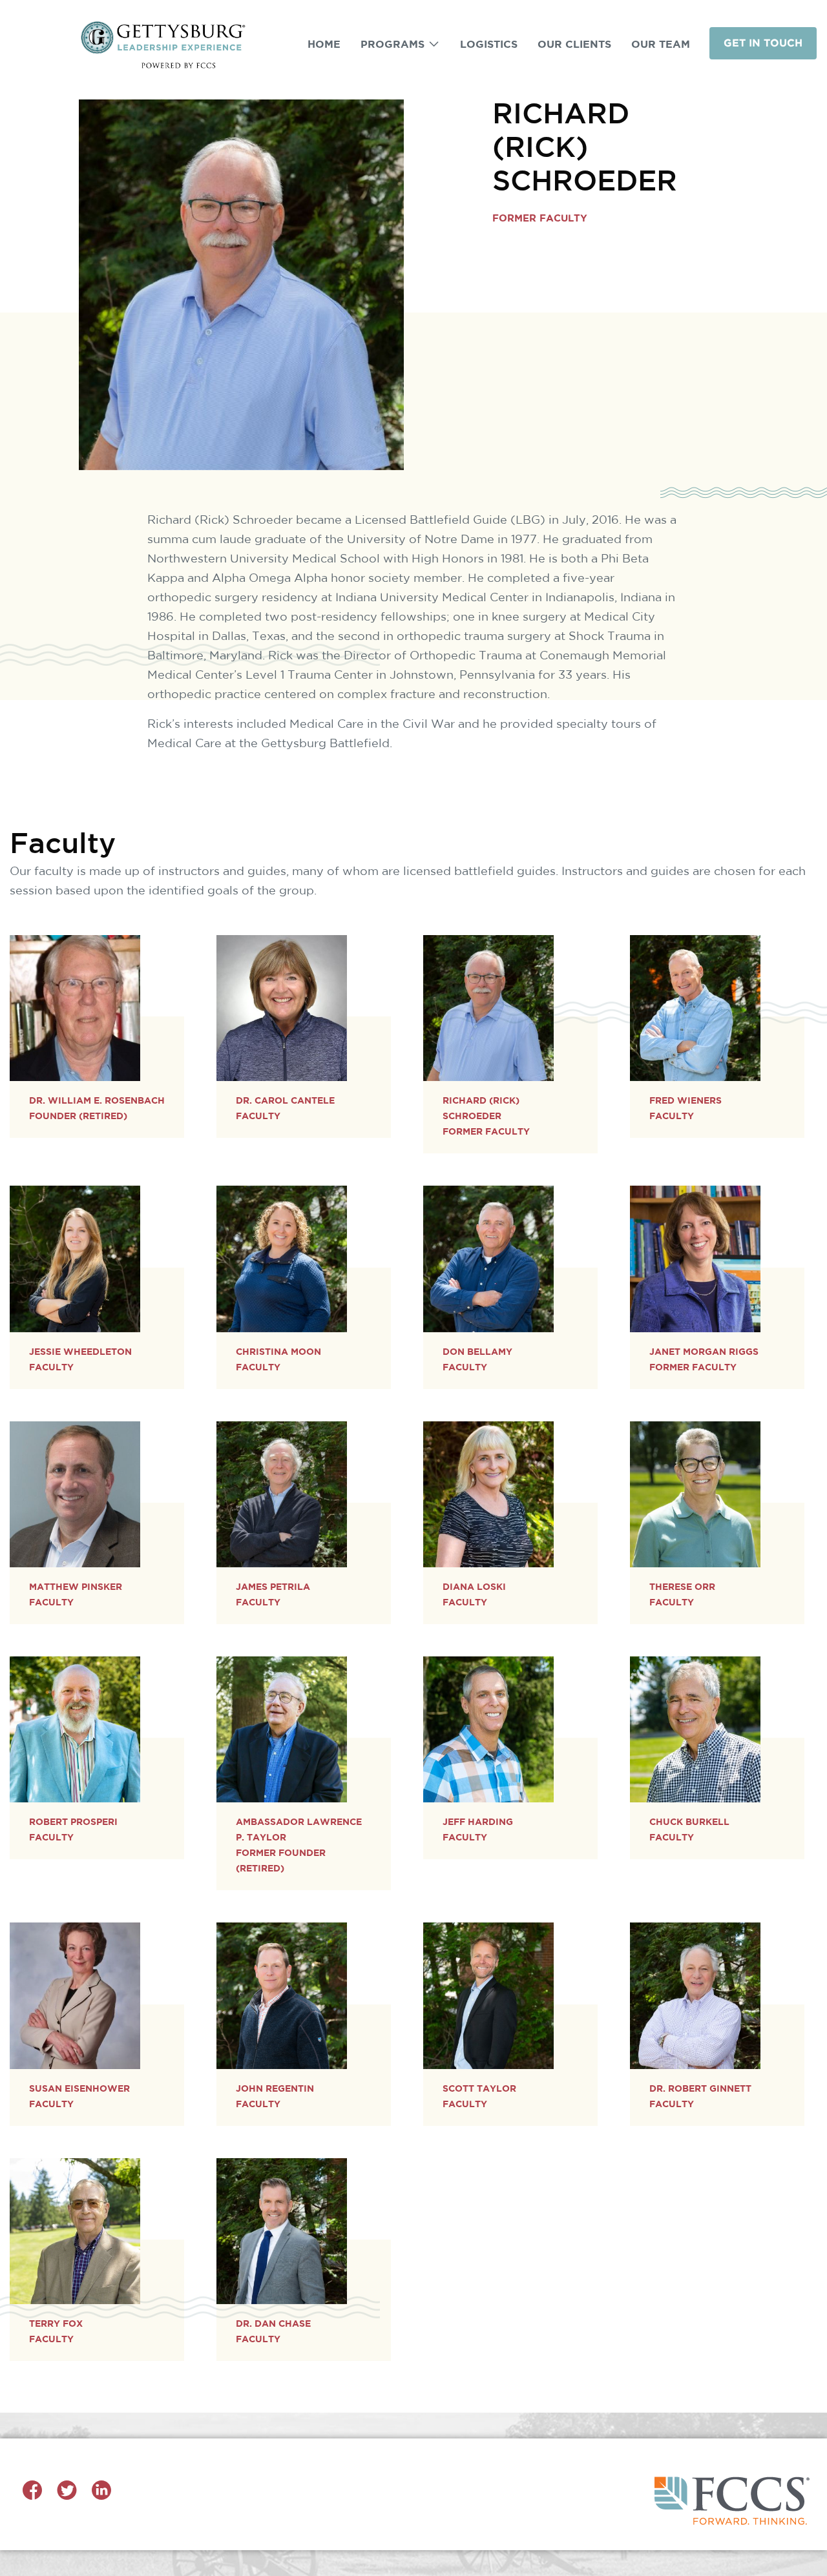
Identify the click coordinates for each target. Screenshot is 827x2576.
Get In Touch (763, 43)
